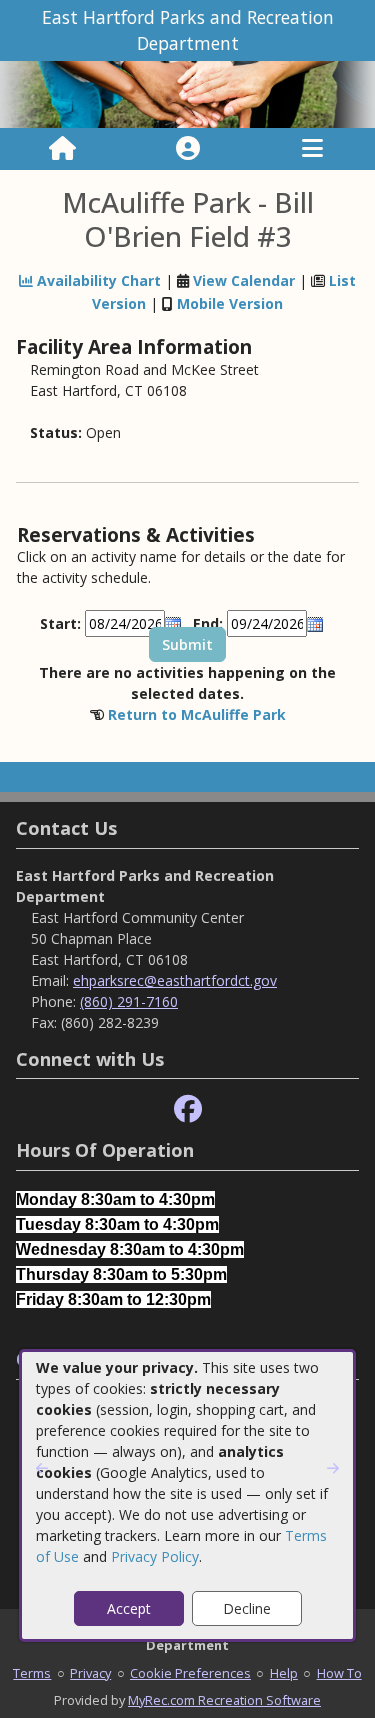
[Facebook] (188, 1109)
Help (284, 1673)
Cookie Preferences (190, 1673)
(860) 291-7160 (129, 1001)
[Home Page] (62, 149)
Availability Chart (97, 280)
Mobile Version (230, 303)
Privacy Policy (155, 1556)
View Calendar (244, 280)
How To (339, 1673)
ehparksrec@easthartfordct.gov (175, 980)
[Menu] (312, 149)
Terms (32, 1673)
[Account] (188, 149)
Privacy (90, 1673)
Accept (129, 1608)
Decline (247, 1608)
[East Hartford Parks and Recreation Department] (187, 92)
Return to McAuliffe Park (197, 714)
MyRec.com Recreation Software (224, 1700)
